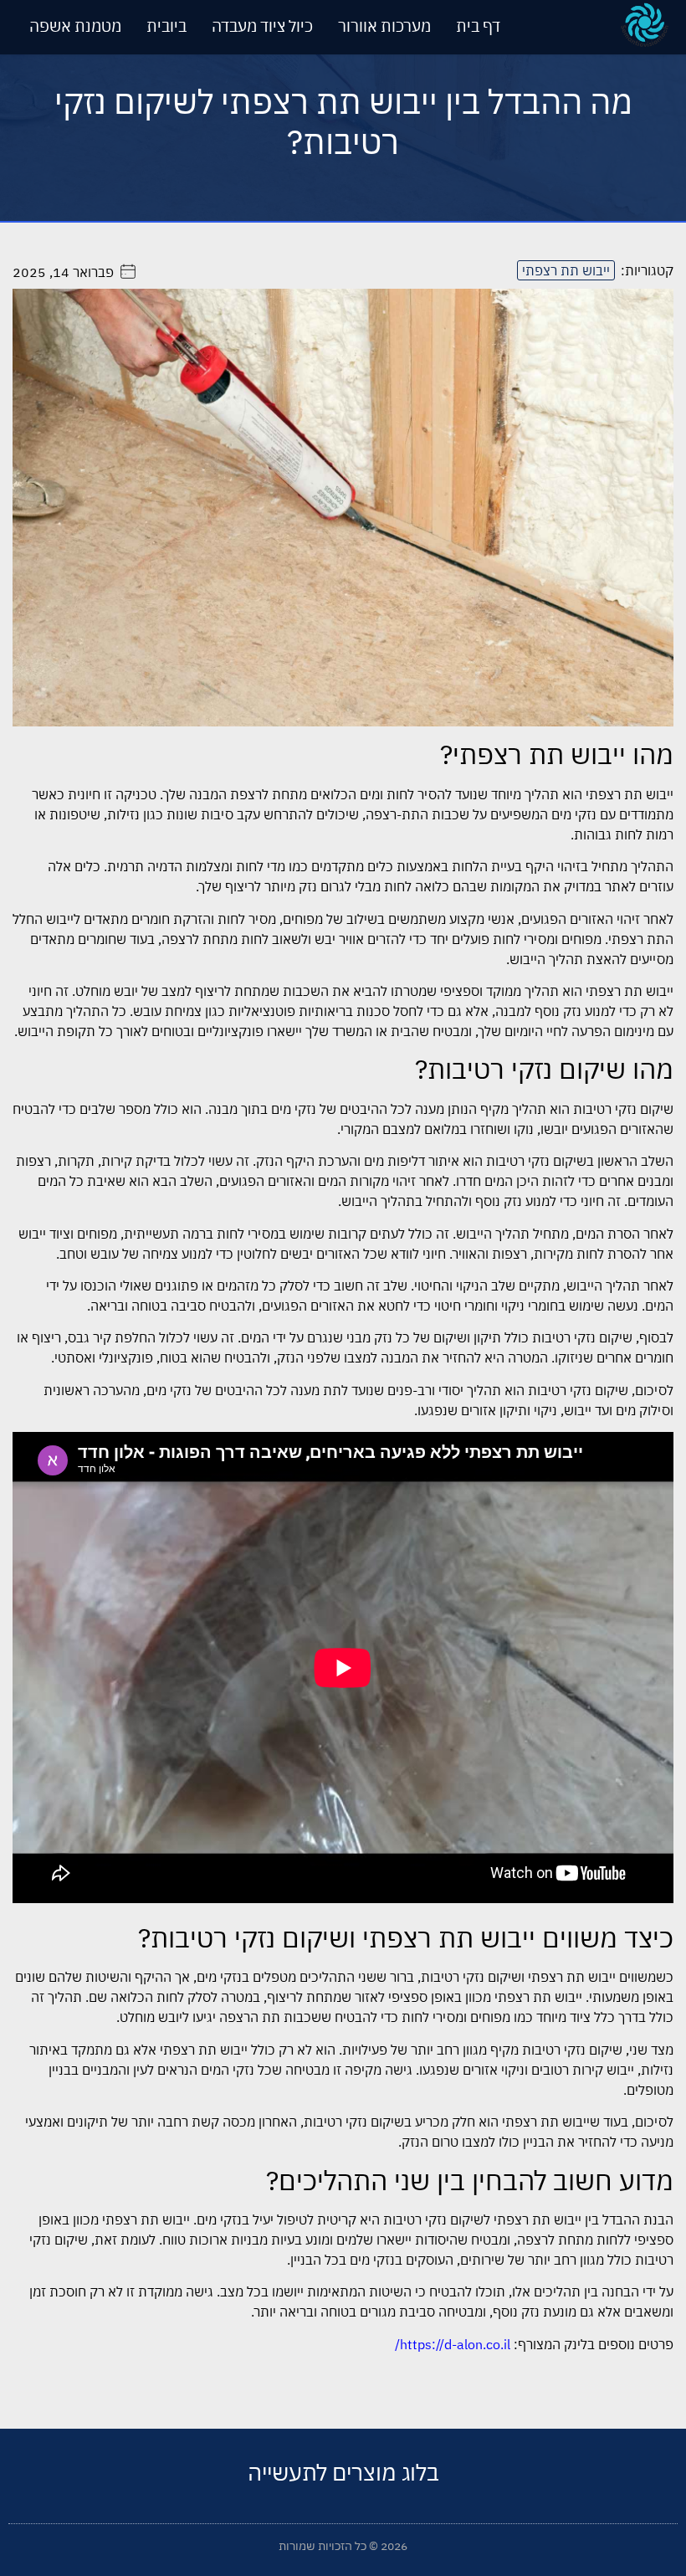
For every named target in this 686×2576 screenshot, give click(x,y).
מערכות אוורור (384, 26)
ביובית (166, 26)
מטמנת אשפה (75, 26)
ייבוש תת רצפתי (566, 270)
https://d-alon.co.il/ (453, 2344)
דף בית (478, 26)
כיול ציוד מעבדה (262, 26)
